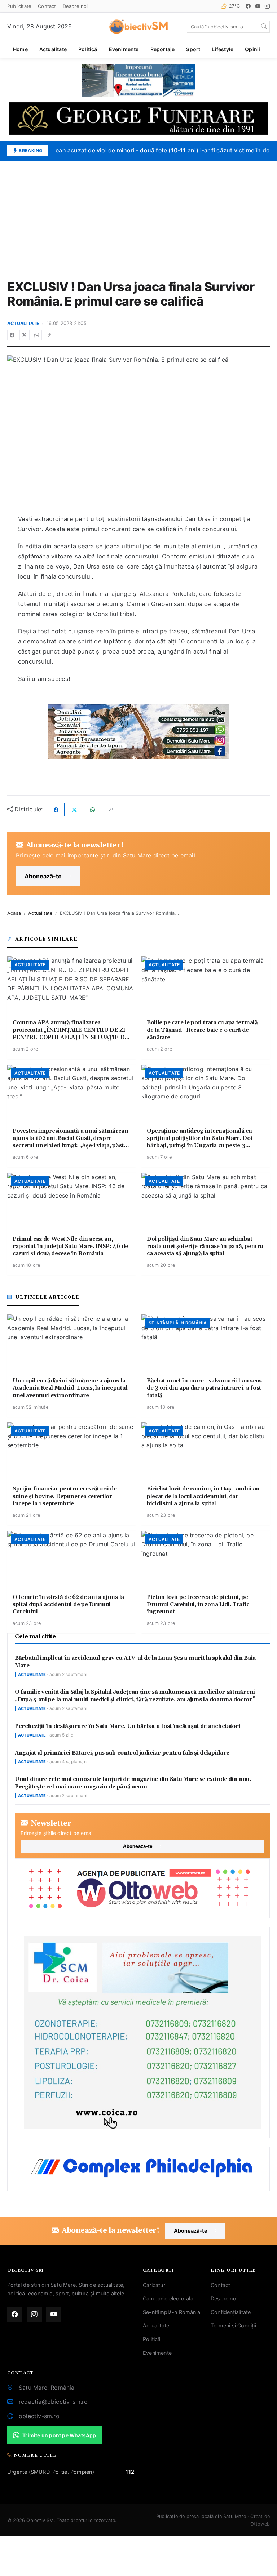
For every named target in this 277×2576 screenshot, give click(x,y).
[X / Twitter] (25, 335)
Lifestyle (223, 49)
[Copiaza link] (49, 335)
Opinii (252, 49)
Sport (193, 49)
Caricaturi (155, 2285)
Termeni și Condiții (233, 2325)
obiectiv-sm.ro (39, 2416)
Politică (88, 49)
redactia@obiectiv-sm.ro (53, 2402)
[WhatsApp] (37, 335)
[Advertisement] (138, 215)
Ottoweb (260, 2524)
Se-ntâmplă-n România (172, 2312)
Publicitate (19, 6)
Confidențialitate (231, 2312)
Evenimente (124, 49)
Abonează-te (43, 876)
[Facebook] (248, 6)
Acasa (14, 913)
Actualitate (53, 49)
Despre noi (75, 6)
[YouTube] (258, 6)
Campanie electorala (168, 2298)
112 (130, 2472)
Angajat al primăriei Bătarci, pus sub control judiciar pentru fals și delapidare (122, 1753)
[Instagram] (267, 6)
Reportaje (163, 49)
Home (20, 49)
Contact (47, 6)
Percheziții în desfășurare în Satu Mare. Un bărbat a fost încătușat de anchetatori (127, 1726)
